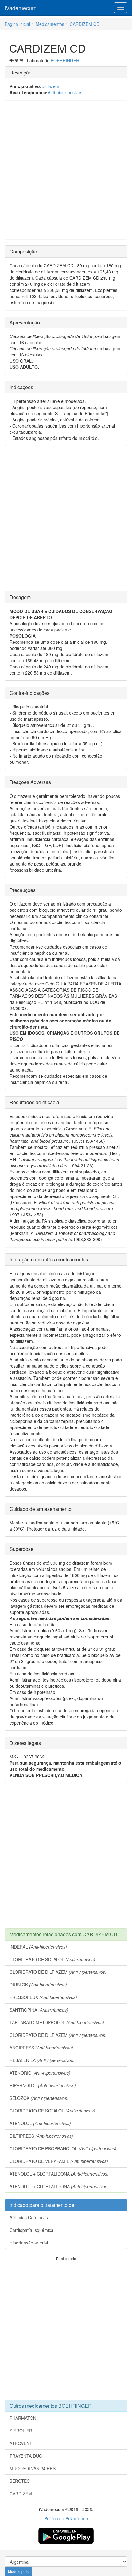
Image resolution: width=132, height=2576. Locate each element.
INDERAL (38, 1947)
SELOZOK (39, 2098)
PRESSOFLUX (43, 1997)
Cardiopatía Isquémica (31, 2230)
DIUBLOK (38, 1985)
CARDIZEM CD (85, 24)
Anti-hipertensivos (65, 92)
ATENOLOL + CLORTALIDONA (59, 2174)
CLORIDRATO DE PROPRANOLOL (63, 2148)
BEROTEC (20, 2481)
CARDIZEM (21, 2494)
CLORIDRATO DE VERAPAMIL (59, 2161)
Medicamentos (50, 24)
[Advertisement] (66, 173)
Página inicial (17, 24)
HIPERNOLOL (43, 2085)
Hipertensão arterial (29, 2243)
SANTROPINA (39, 2010)
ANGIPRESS (41, 2048)
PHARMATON (23, 2418)
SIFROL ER (21, 2431)
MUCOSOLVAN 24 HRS (33, 2468)
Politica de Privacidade (66, 2518)
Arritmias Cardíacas (29, 2217)
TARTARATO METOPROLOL (57, 2022)
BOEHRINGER (65, 60)
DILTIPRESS (41, 2136)
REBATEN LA (42, 2060)
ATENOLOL (40, 2123)
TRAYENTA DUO (26, 2456)
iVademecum (21, 8)
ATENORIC (40, 2073)
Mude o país (18, 2571)
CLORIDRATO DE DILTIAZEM (58, 1972)
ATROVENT (21, 2443)
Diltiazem (50, 86)
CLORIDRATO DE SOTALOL (52, 1959)
